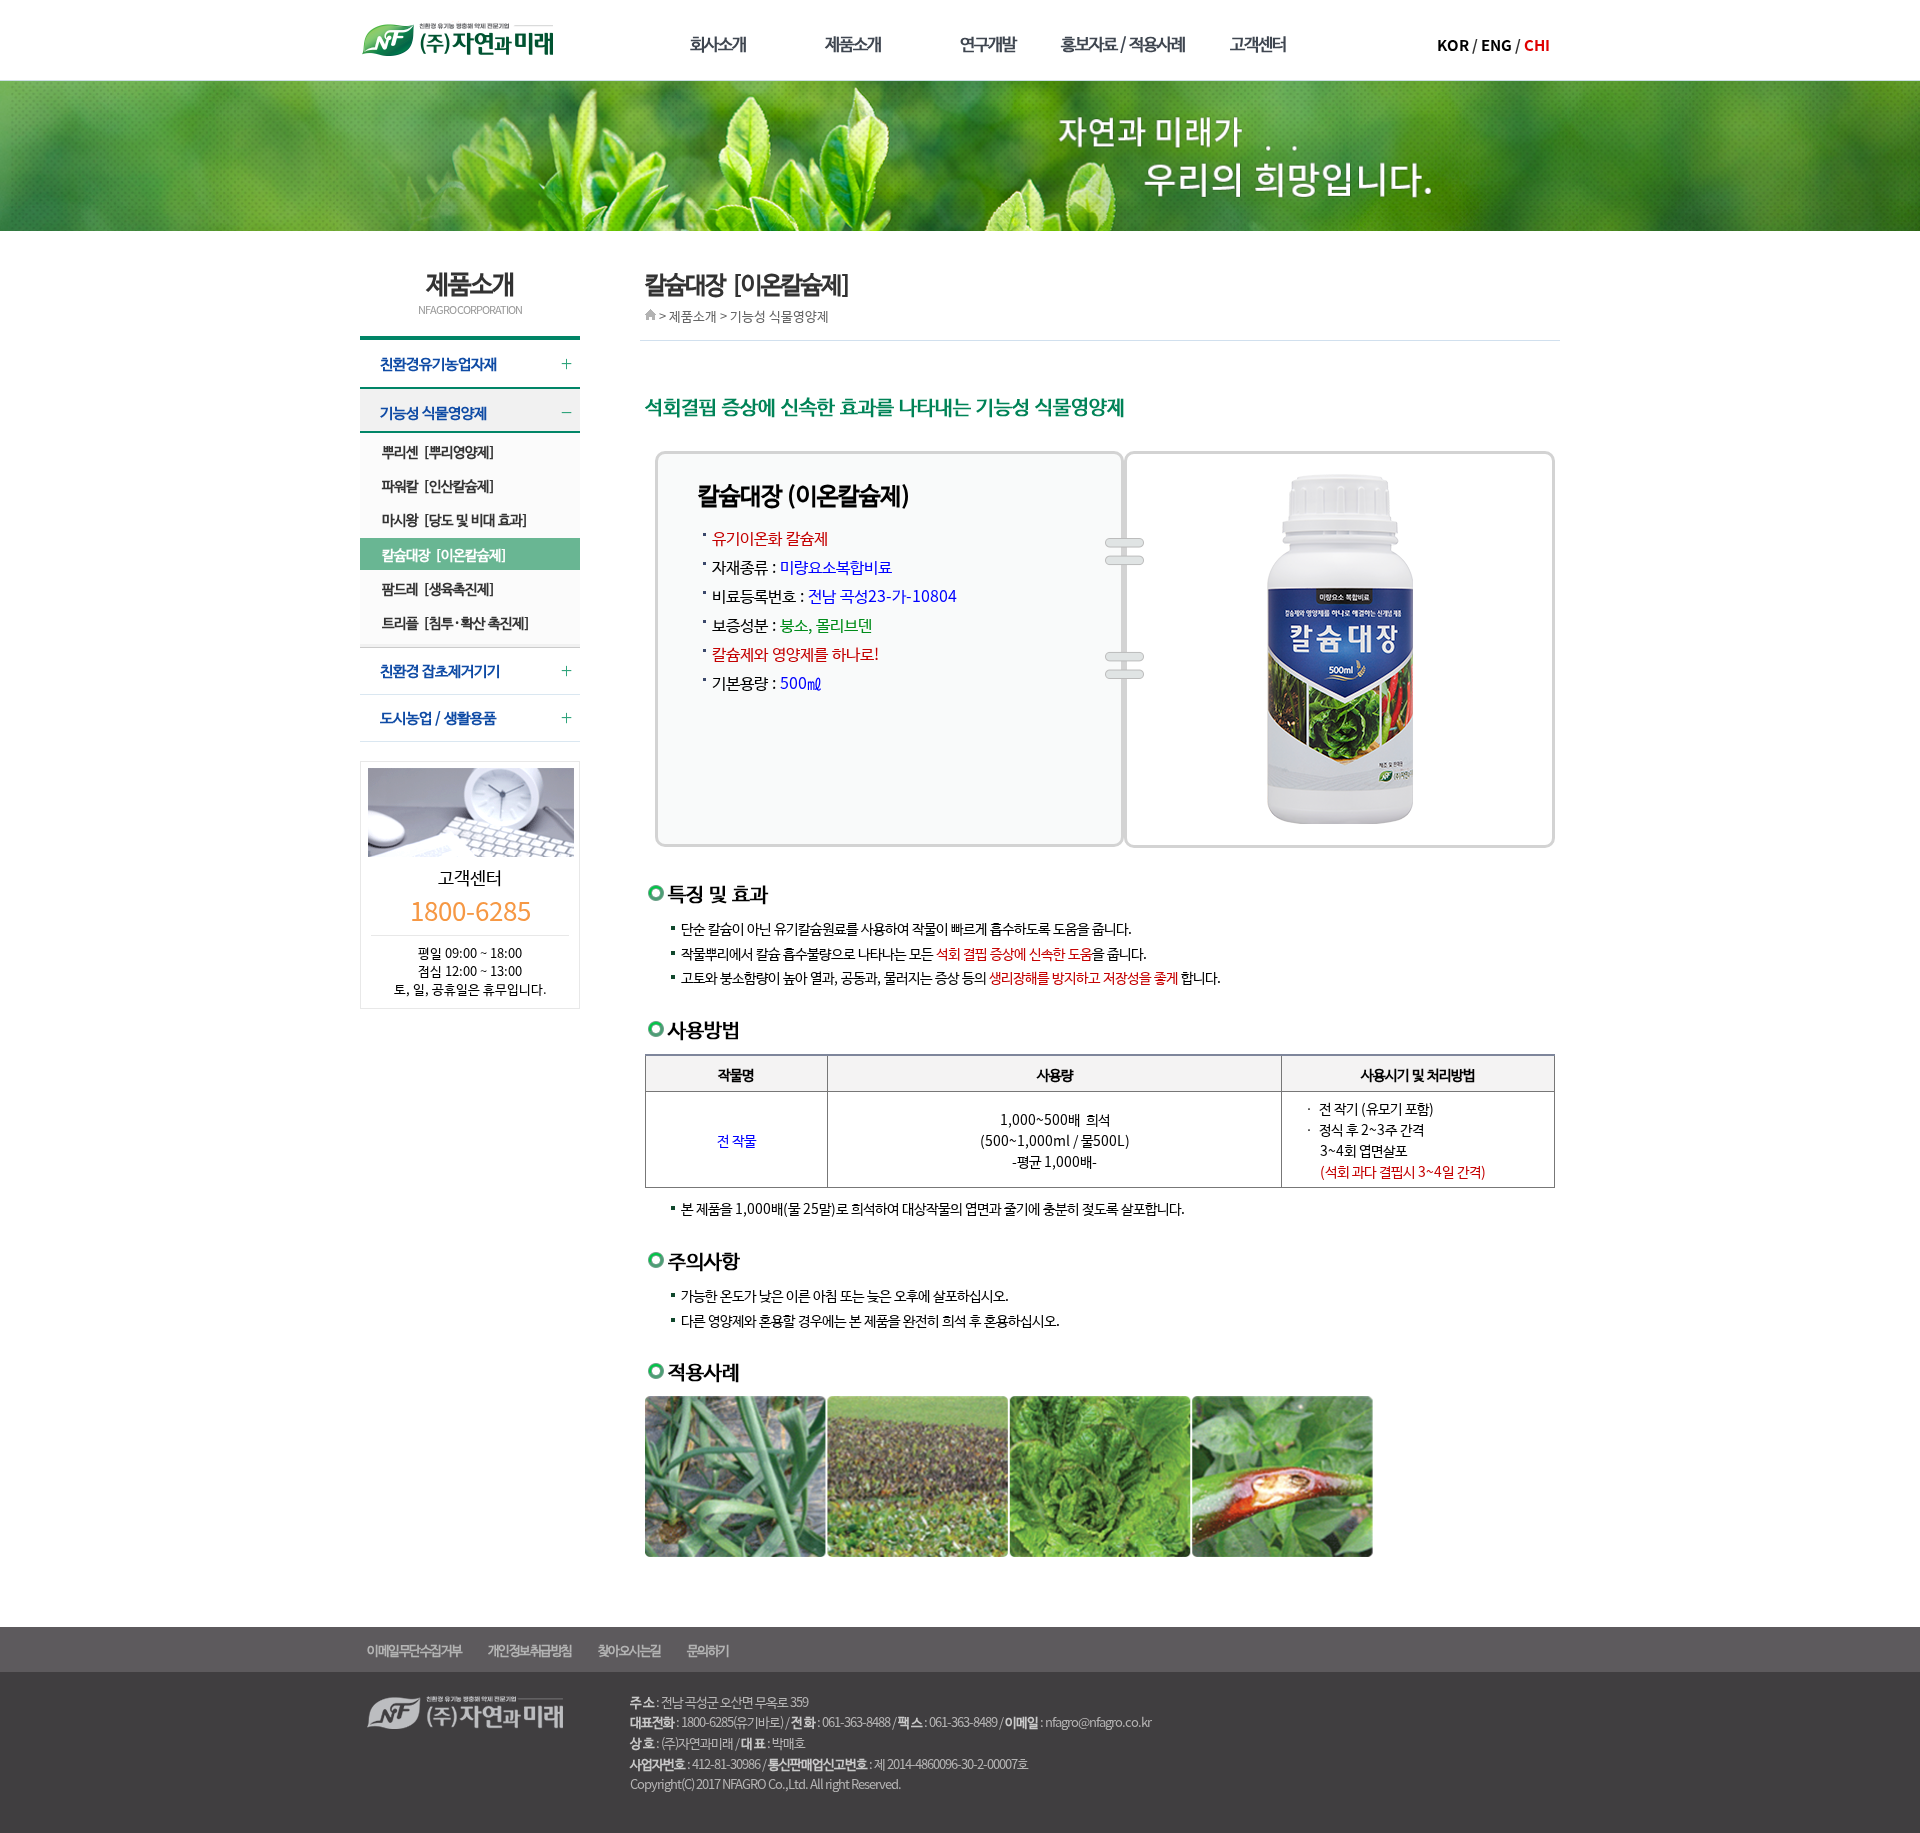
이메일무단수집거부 (414, 1649)
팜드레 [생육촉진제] (438, 588)
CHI (1537, 45)
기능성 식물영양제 (433, 412)
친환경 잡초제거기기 (440, 670)
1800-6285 (470, 910)
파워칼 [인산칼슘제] (438, 485)
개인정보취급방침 (530, 1649)
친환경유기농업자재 (438, 363)
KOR (1453, 45)
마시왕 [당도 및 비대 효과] (454, 519)
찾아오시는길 (629, 1649)
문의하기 (708, 1649)
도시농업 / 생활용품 (438, 717)
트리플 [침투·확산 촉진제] (455, 622)
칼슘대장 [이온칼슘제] (444, 554)
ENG (1496, 45)
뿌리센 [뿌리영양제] (438, 451)
